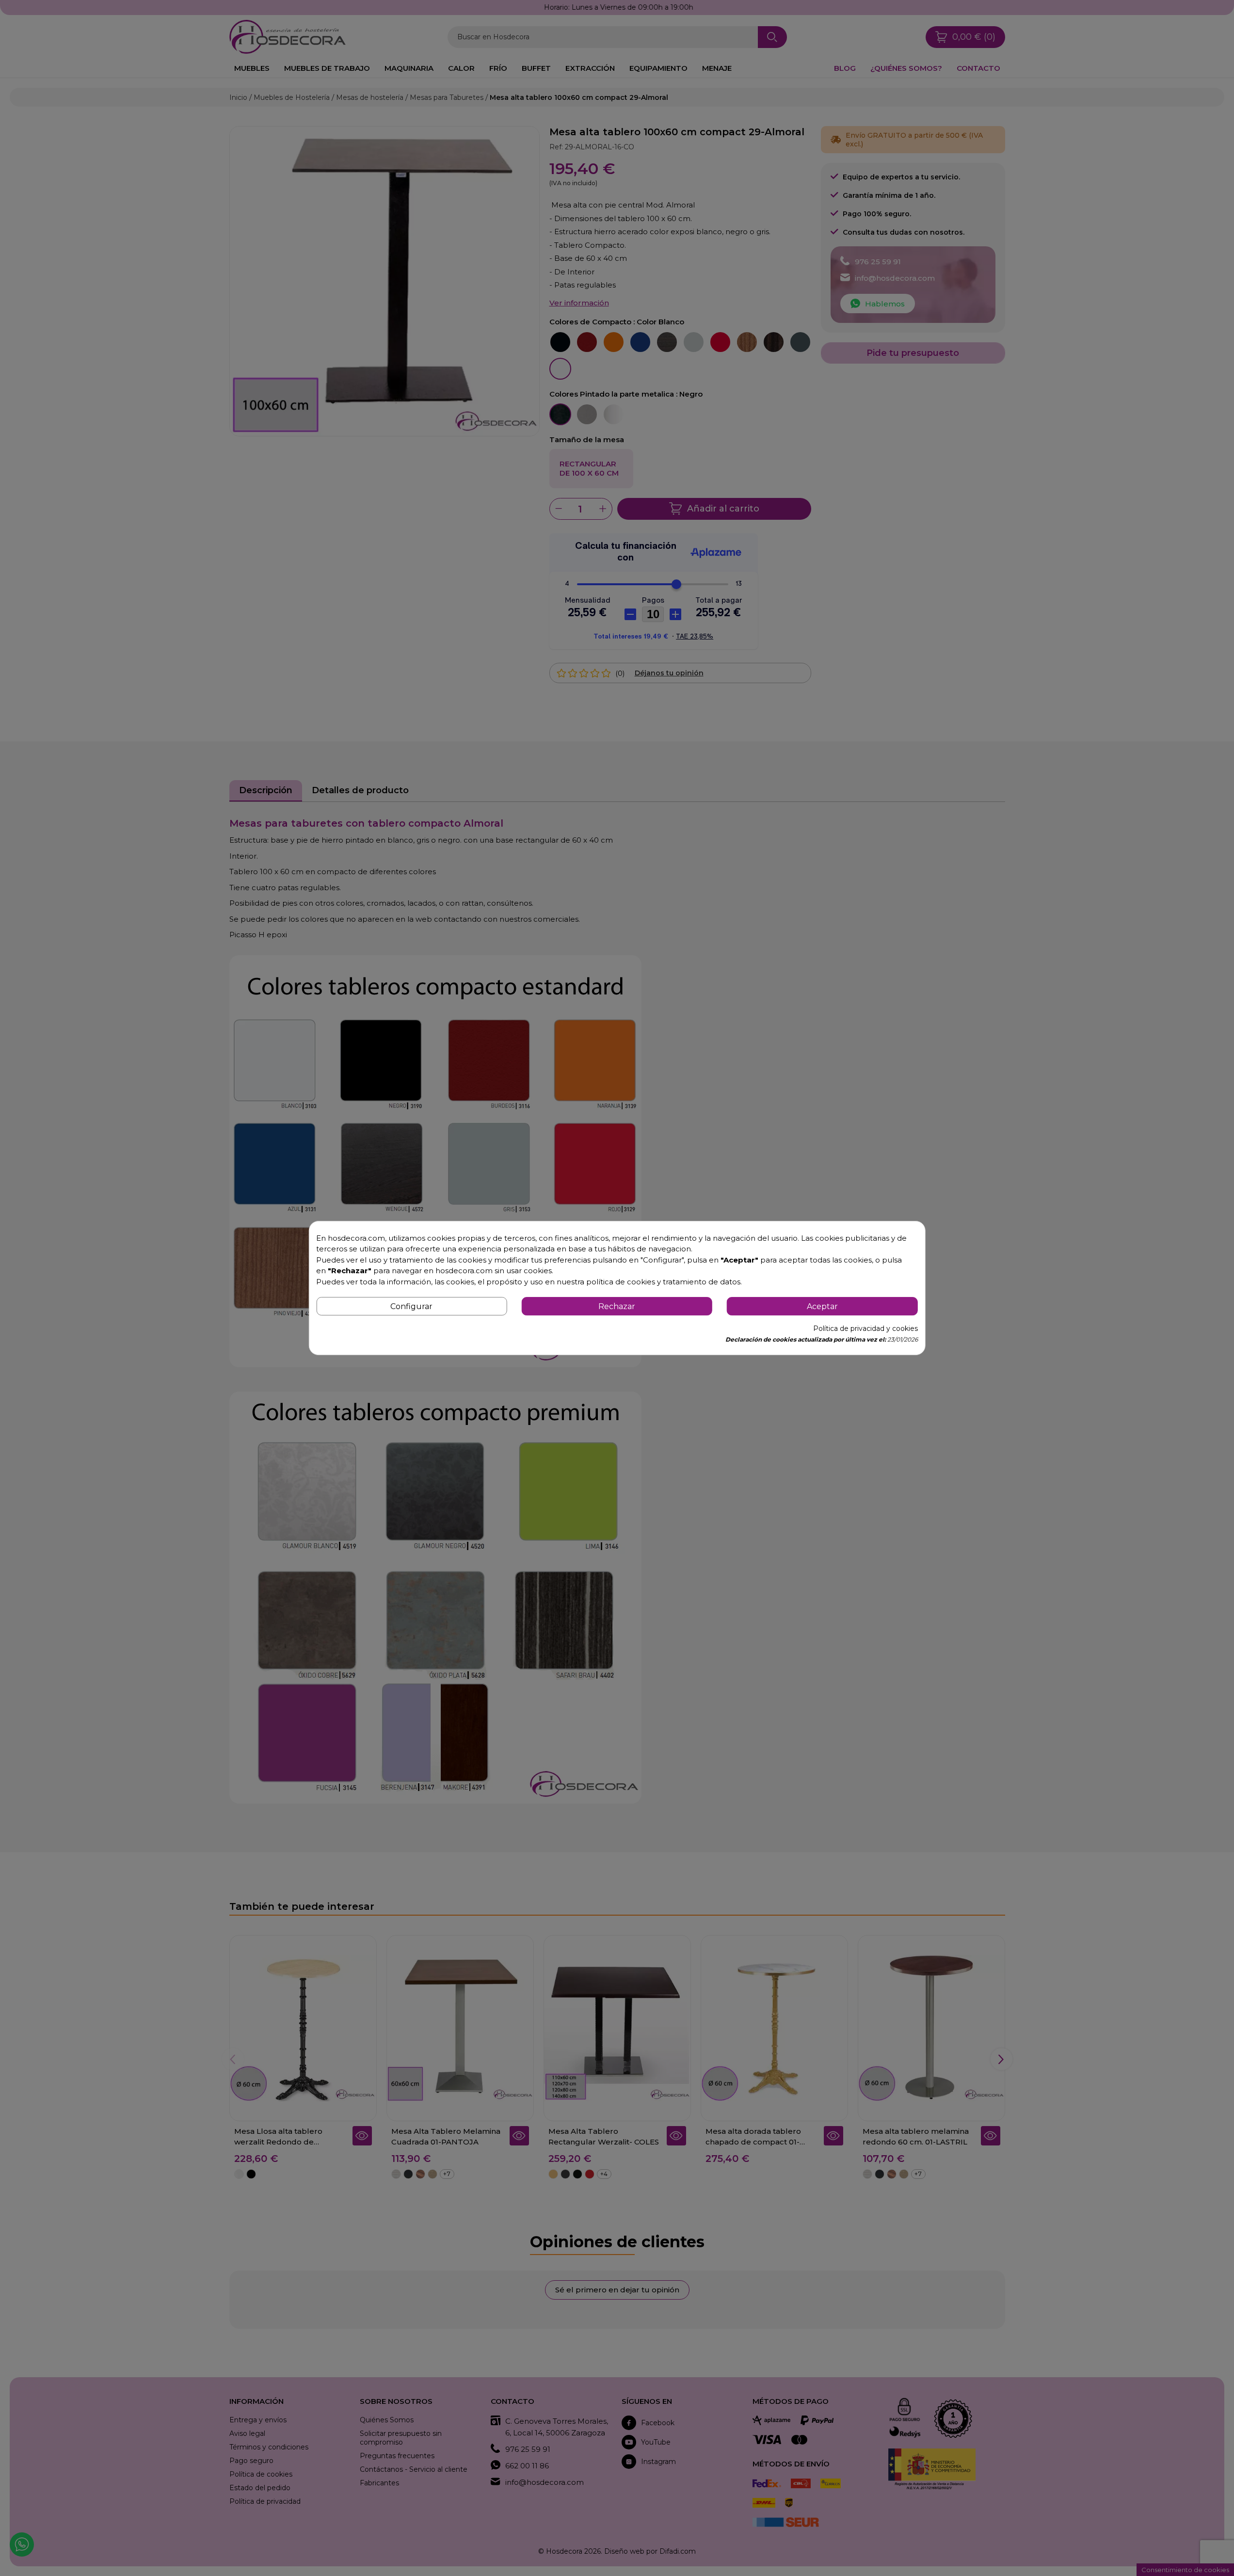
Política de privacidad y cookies (865, 1328)
